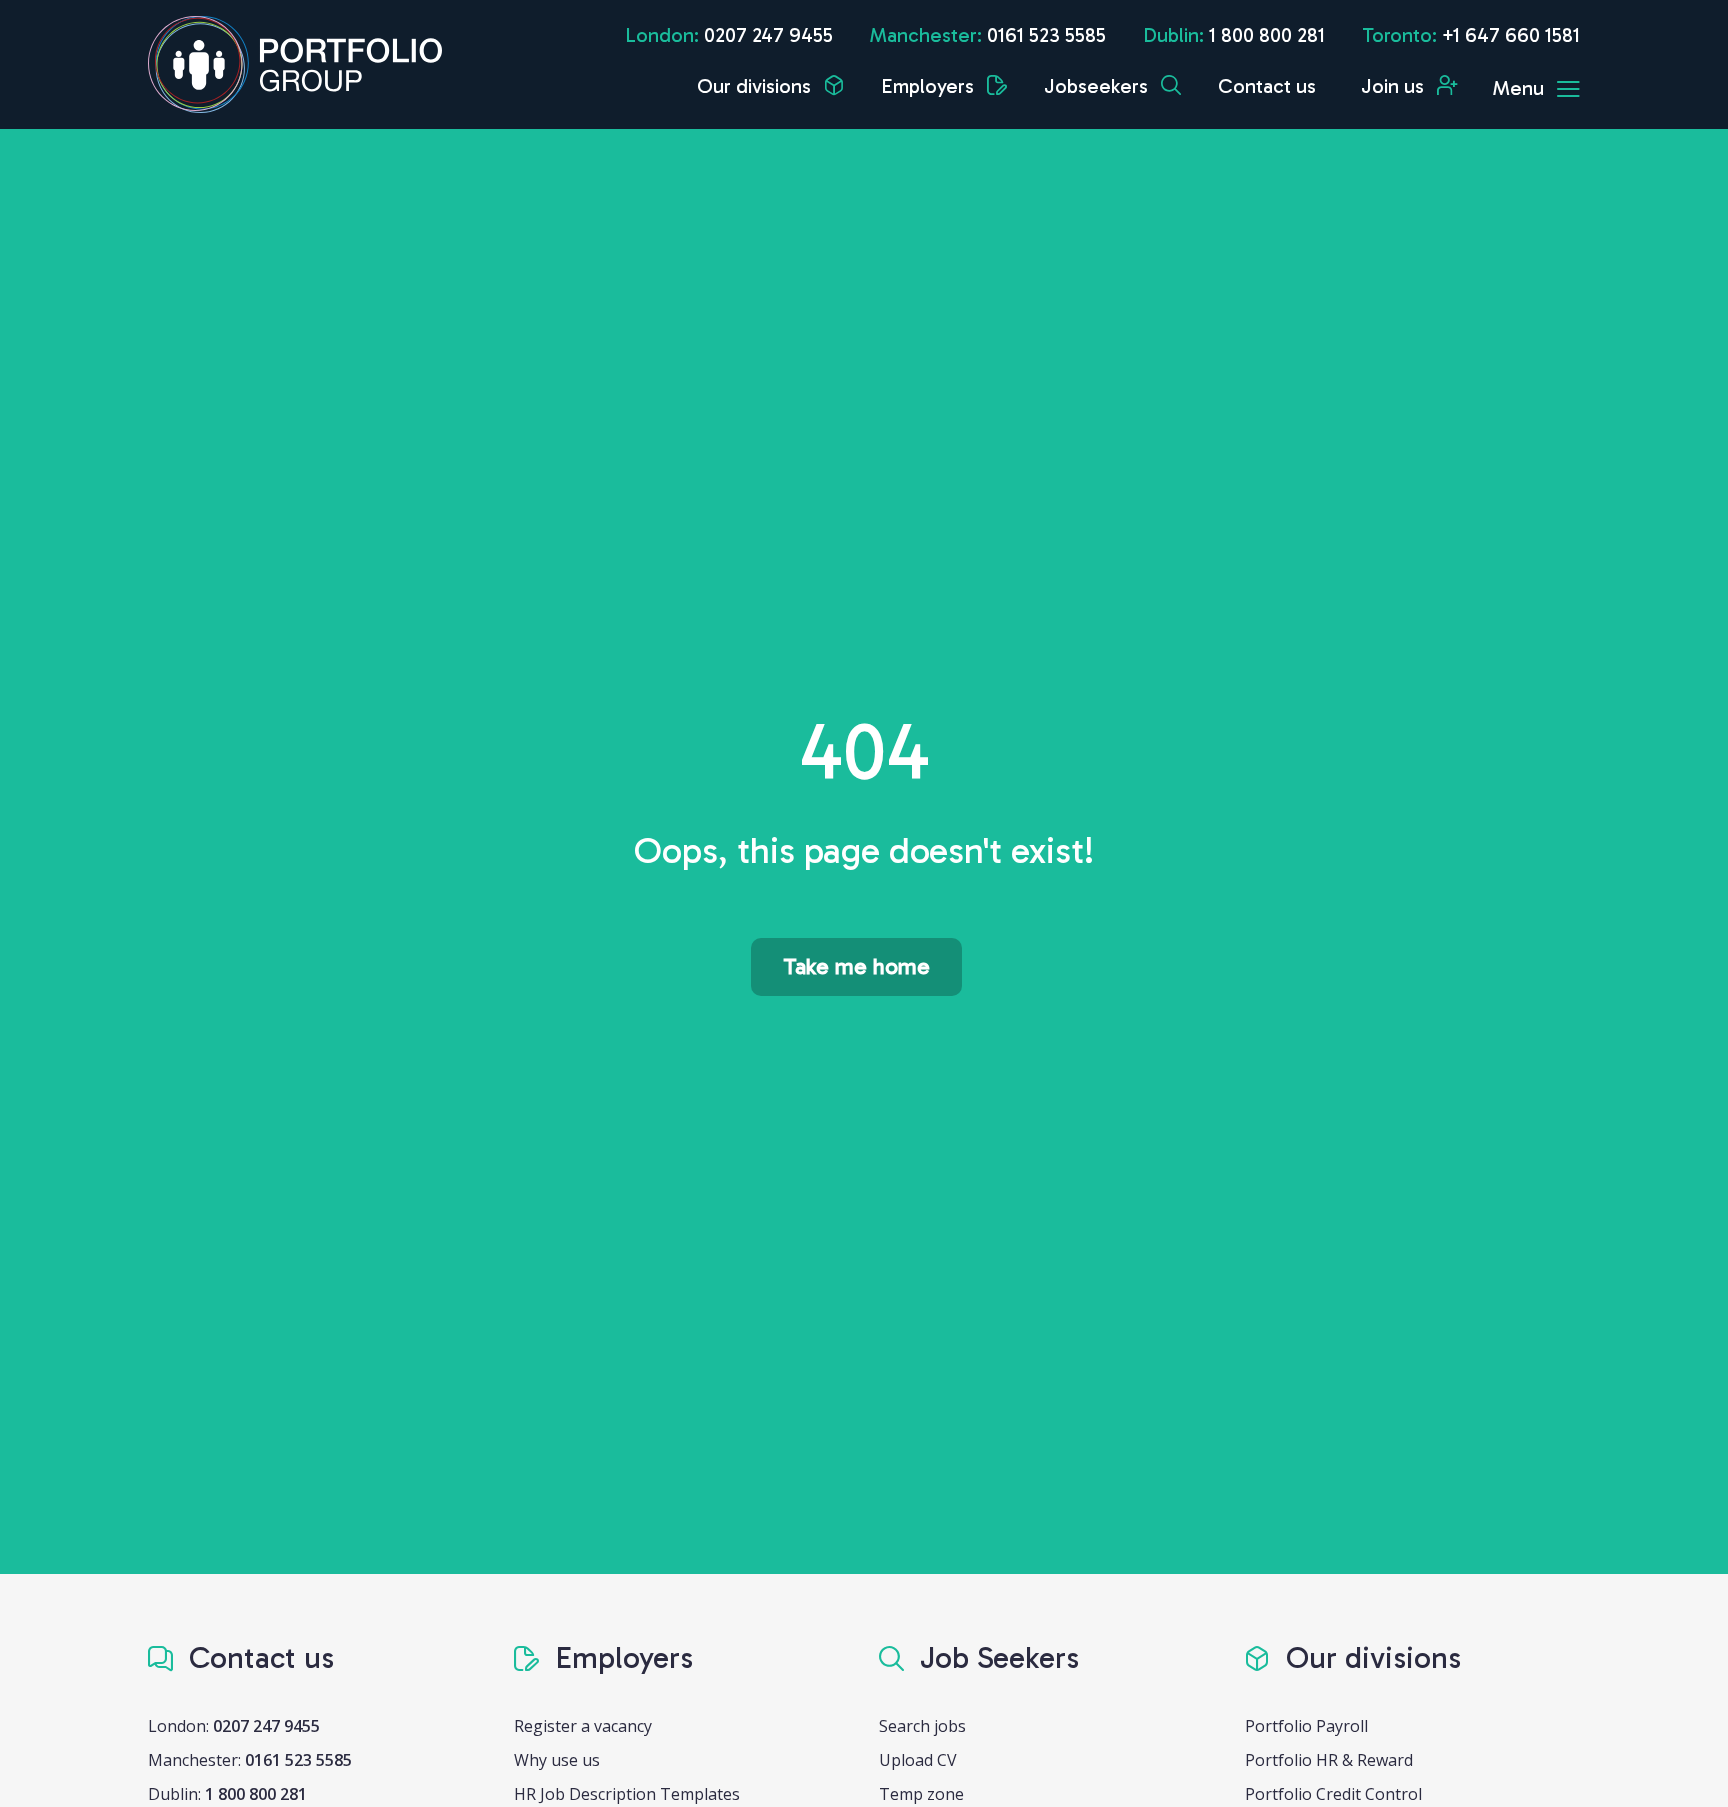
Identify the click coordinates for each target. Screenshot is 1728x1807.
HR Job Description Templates (627, 1794)
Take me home (856, 966)
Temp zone (921, 1794)
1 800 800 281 (1267, 35)
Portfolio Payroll (1306, 1726)
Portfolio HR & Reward (1329, 1760)
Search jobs (922, 1726)
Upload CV (918, 1760)
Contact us (1267, 86)
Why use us (557, 1760)
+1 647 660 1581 (1511, 35)
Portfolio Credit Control (1333, 1794)
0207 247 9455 (768, 35)
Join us (1395, 86)
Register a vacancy (583, 1726)
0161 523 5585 (1046, 35)
